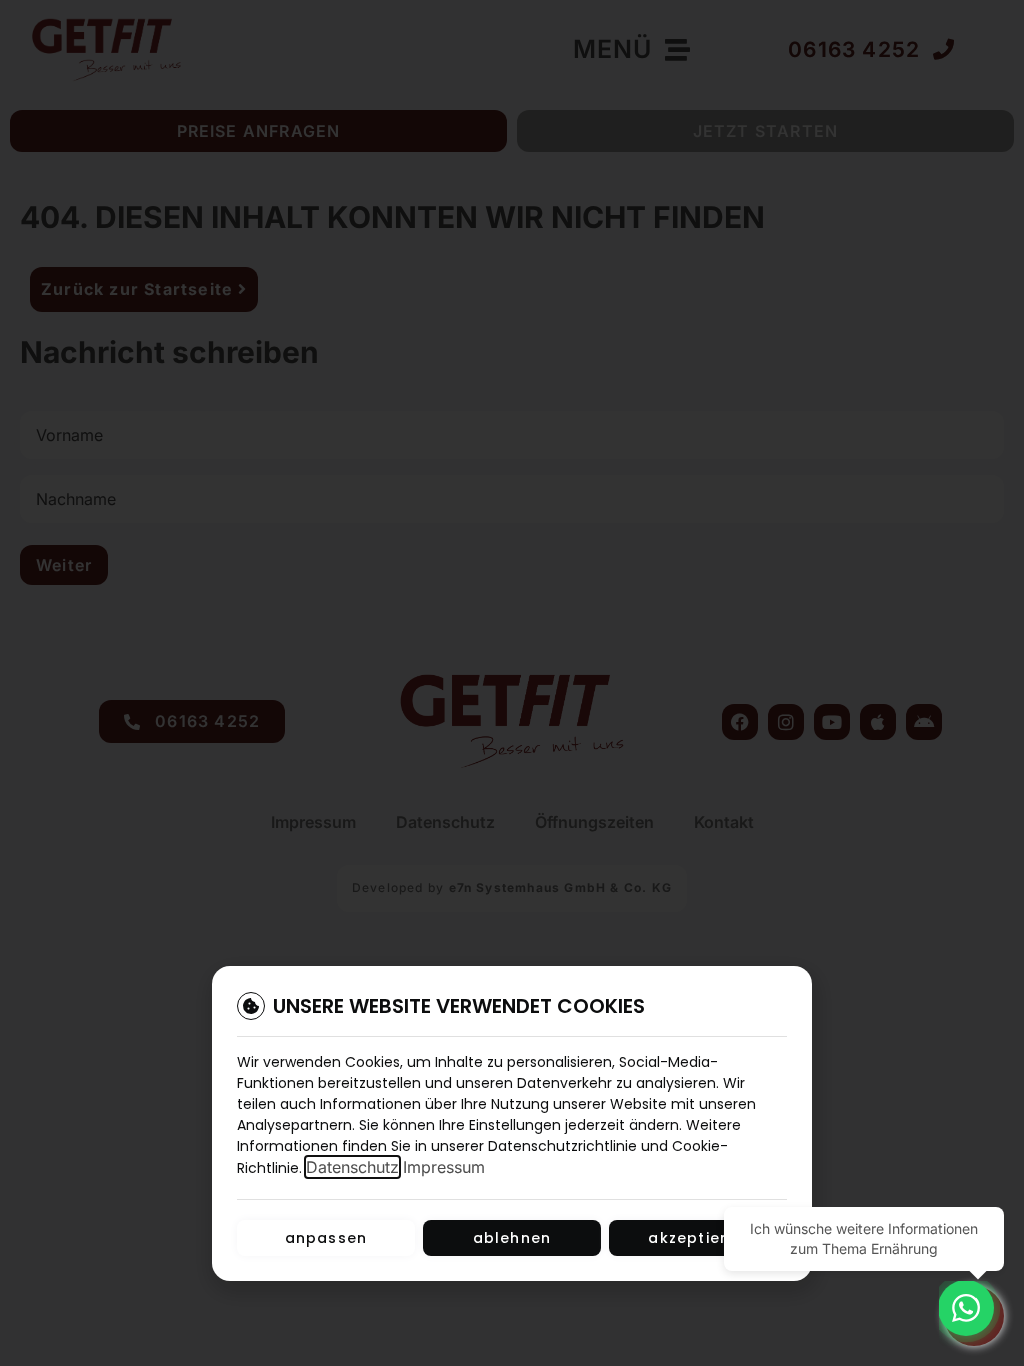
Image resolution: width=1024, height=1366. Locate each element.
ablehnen (512, 1238)
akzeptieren (697, 1238)
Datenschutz (352, 1167)
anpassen (326, 1238)
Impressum (444, 1167)
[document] (512, 683)
